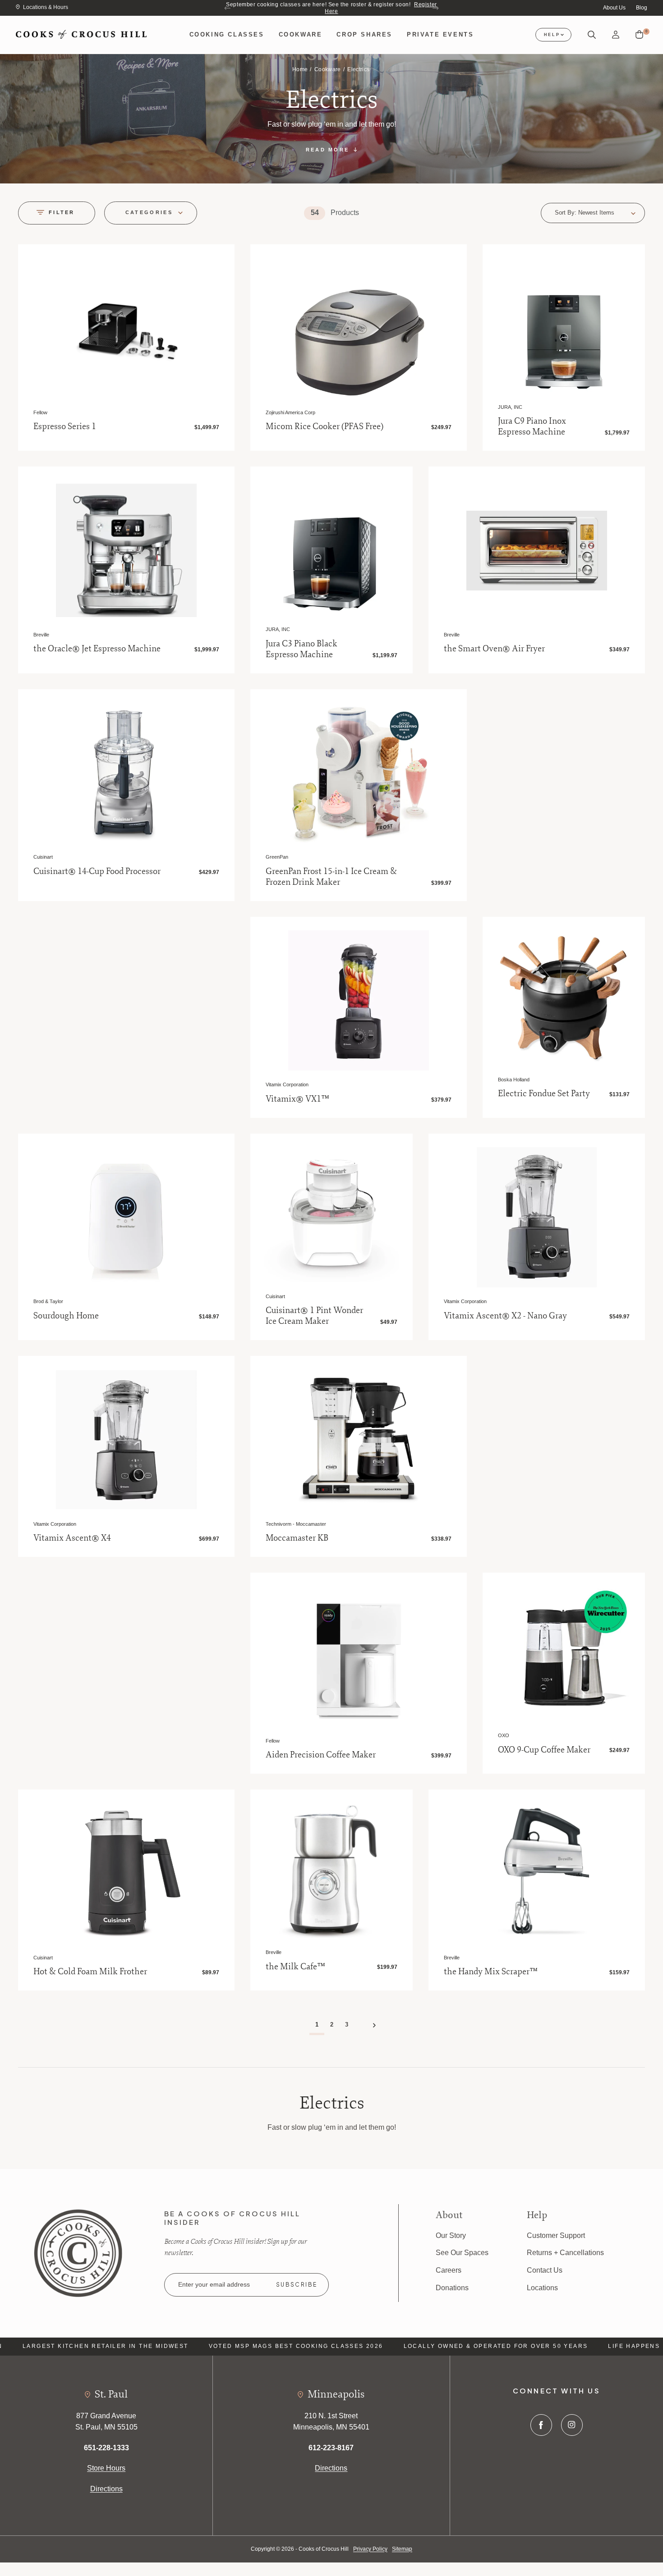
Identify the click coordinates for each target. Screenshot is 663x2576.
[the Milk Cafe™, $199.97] (331, 1871)
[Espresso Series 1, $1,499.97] (126, 328)
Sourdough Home (66, 1316)
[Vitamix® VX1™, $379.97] (359, 1000)
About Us (614, 8)
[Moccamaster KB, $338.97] (359, 1439)
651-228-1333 (106, 2448)
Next (435, 8)
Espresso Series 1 (65, 426)
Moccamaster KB (297, 1538)
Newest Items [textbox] (596, 213)
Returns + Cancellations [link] (565, 2253)
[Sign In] (616, 35)
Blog (642, 8)
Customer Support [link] (556, 2235)
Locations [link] (542, 2288)
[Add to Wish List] (217, 261)
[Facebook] (541, 2425)
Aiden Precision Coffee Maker (321, 1755)
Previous (228, 8)
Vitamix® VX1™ (298, 1099)
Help (552, 35)
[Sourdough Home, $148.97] (126, 1217)
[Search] (592, 35)
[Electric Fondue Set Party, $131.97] (564, 998)
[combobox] (607, 213)
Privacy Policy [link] (370, 2549)
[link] (78, 2252)
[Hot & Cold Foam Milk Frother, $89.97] (126, 1873)
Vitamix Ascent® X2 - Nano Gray (505, 1316)
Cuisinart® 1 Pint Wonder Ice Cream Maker (314, 1316)
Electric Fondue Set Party (544, 1094)
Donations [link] (452, 2288)
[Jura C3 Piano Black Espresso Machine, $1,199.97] (331, 548)
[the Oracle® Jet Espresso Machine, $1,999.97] (126, 550)
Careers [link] (449, 2270)
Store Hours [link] (106, 2468)
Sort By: (566, 213)
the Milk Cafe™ (296, 1967)
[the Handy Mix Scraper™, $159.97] (537, 1873)
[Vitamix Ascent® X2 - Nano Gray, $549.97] (537, 1217)
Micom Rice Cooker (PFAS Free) (325, 426)
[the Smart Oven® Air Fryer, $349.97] (537, 550)
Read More (328, 150)
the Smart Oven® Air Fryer (494, 649)
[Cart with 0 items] (639, 35)
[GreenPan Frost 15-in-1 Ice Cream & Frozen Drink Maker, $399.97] (359, 773)
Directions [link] (106, 2489)
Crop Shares (364, 34)
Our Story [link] (451, 2235)
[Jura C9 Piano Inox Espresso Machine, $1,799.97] (564, 325)
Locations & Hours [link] (46, 7)
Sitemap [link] (402, 2549)
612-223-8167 (331, 2448)
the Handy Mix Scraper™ (491, 1972)
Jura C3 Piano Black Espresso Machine (302, 649)
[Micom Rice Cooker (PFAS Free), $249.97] (359, 328)
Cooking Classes (227, 34)
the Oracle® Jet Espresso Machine (97, 649)
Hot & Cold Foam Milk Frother (90, 1972)
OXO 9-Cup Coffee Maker (544, 1750)
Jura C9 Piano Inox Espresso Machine (532, 426)
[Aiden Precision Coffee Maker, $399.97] (359, 1656)
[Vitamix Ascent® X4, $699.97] (126, 1439)
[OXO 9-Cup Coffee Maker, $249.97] (564, 1654)
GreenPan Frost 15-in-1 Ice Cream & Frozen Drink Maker (331, 877)
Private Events (440, 34)
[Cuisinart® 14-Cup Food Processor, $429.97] (126, 773)
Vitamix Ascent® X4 (72, 1538)
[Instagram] (572, 2425)
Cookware (301, 34)
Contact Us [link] (545, 2270)
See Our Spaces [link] (462, 2253)
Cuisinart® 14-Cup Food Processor (97, 871)
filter (62, 212)
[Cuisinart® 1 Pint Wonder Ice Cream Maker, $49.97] (331, 1215)
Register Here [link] (406, 4)
